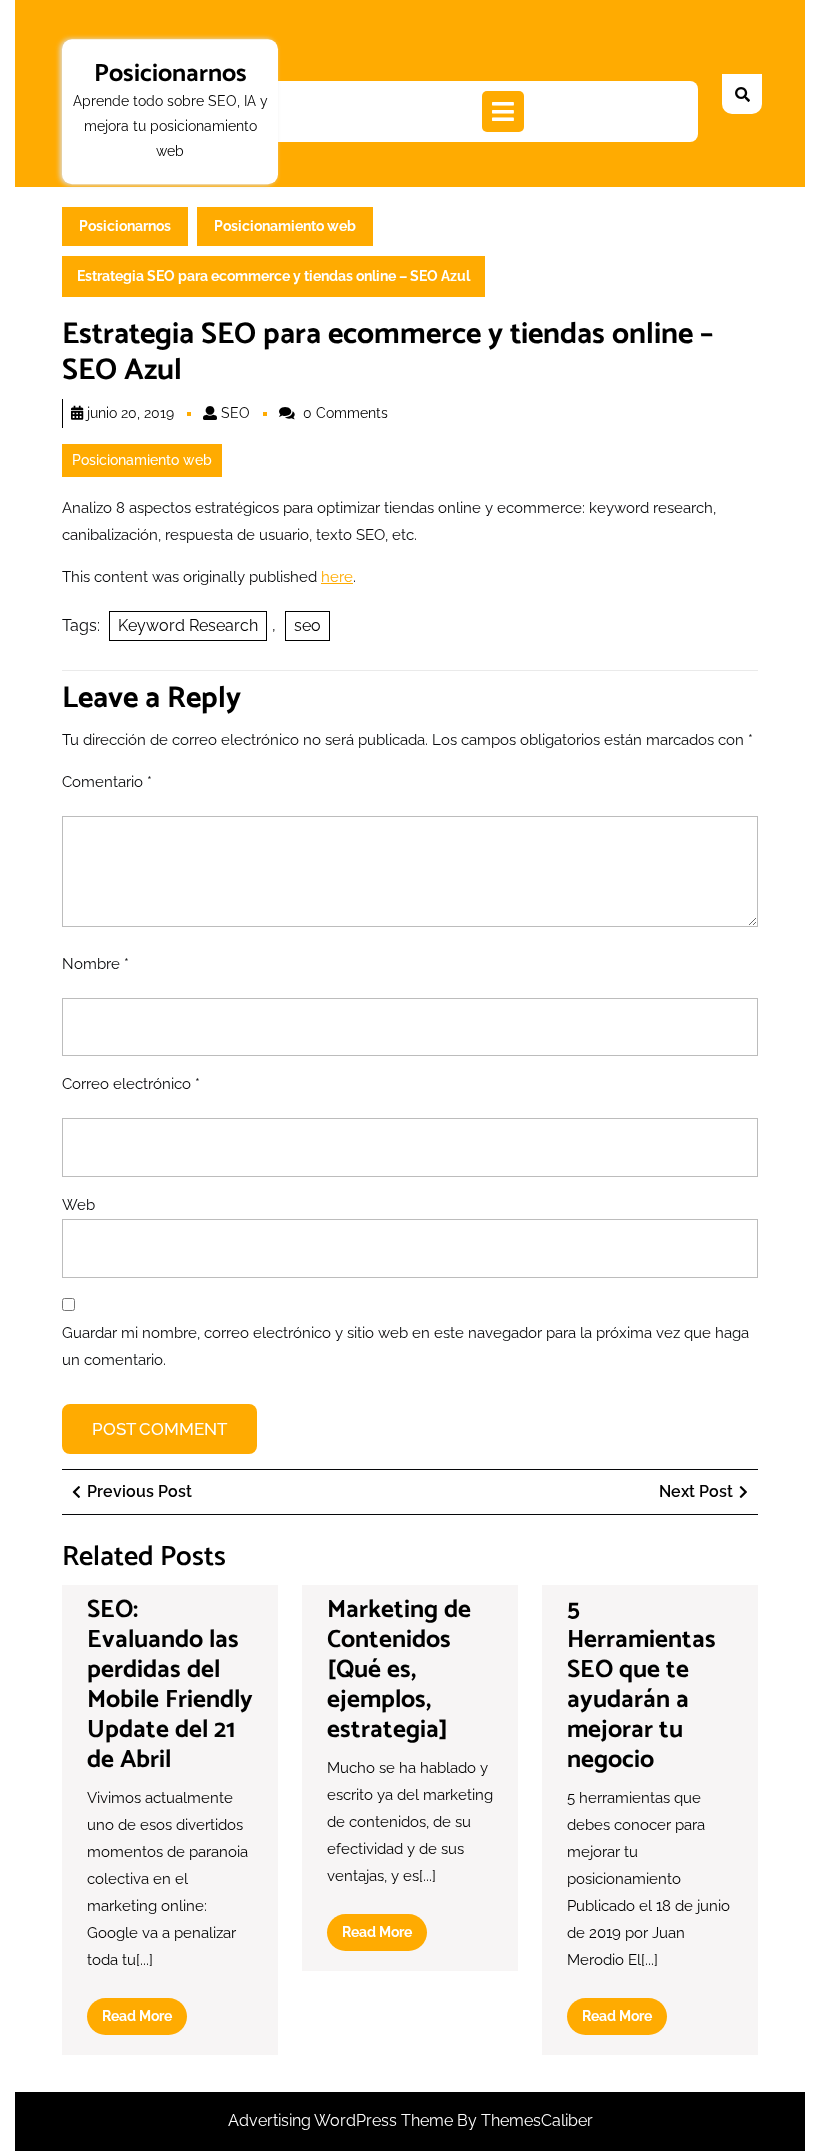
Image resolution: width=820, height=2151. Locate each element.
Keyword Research (188, 625)
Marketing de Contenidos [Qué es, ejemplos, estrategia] (399, 1670)
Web (78, 1205)
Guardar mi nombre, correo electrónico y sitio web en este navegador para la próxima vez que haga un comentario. (405, 1346)
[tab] (503, 111)
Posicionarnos (170, 74)
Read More (144, 2021)
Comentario (107, 782)
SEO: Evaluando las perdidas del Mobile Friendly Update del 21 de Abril (170, 1685)
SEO (235, 413)
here (337, 577)
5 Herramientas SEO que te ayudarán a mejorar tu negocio (641, 1685)
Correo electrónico (131, 1084)
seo (307, 625)
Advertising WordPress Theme (342, 2120)
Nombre (95, 964)
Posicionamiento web (285, 226)
